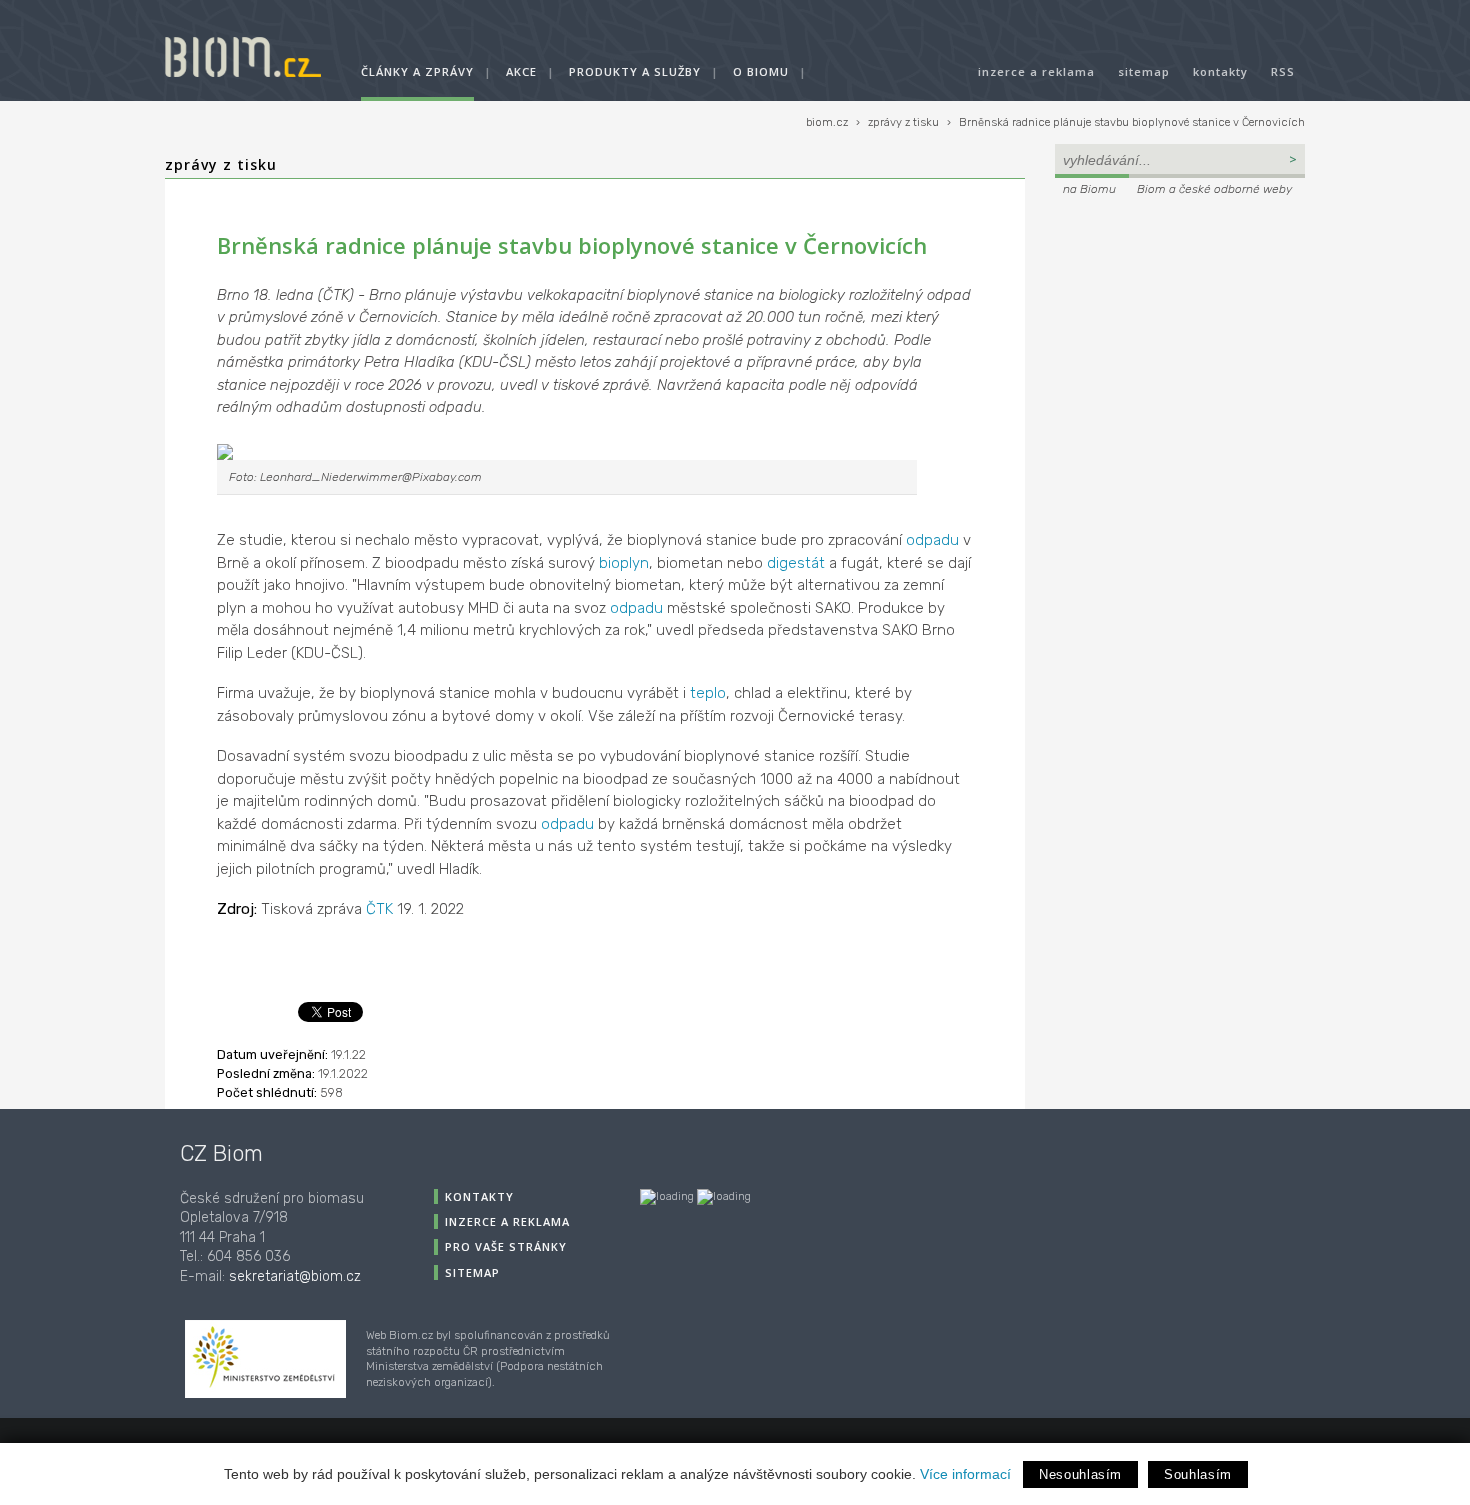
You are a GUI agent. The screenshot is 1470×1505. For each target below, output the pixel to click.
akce (521, 71)
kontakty (1220, 71)
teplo (708, 693)
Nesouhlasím (1080, 1474)
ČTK (379, 909)
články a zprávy (417, 71)
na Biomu (1089, 189)
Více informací (965, 1474)
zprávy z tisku (903, 122)
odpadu (932, 540)
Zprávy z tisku (221, 164)
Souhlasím (1198, 1474)
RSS (1283, 71)
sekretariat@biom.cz (295, 1276)
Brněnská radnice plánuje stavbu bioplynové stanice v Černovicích (1132, 122)
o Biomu (761, 71)
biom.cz (827, 122)
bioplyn (624, 563)
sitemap (1144, 71)
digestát (796, 563)
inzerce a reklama (1036, 71)
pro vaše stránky (506, 1246)
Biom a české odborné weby (1214, 189)
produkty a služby (635, 71)
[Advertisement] (1180, 336)
